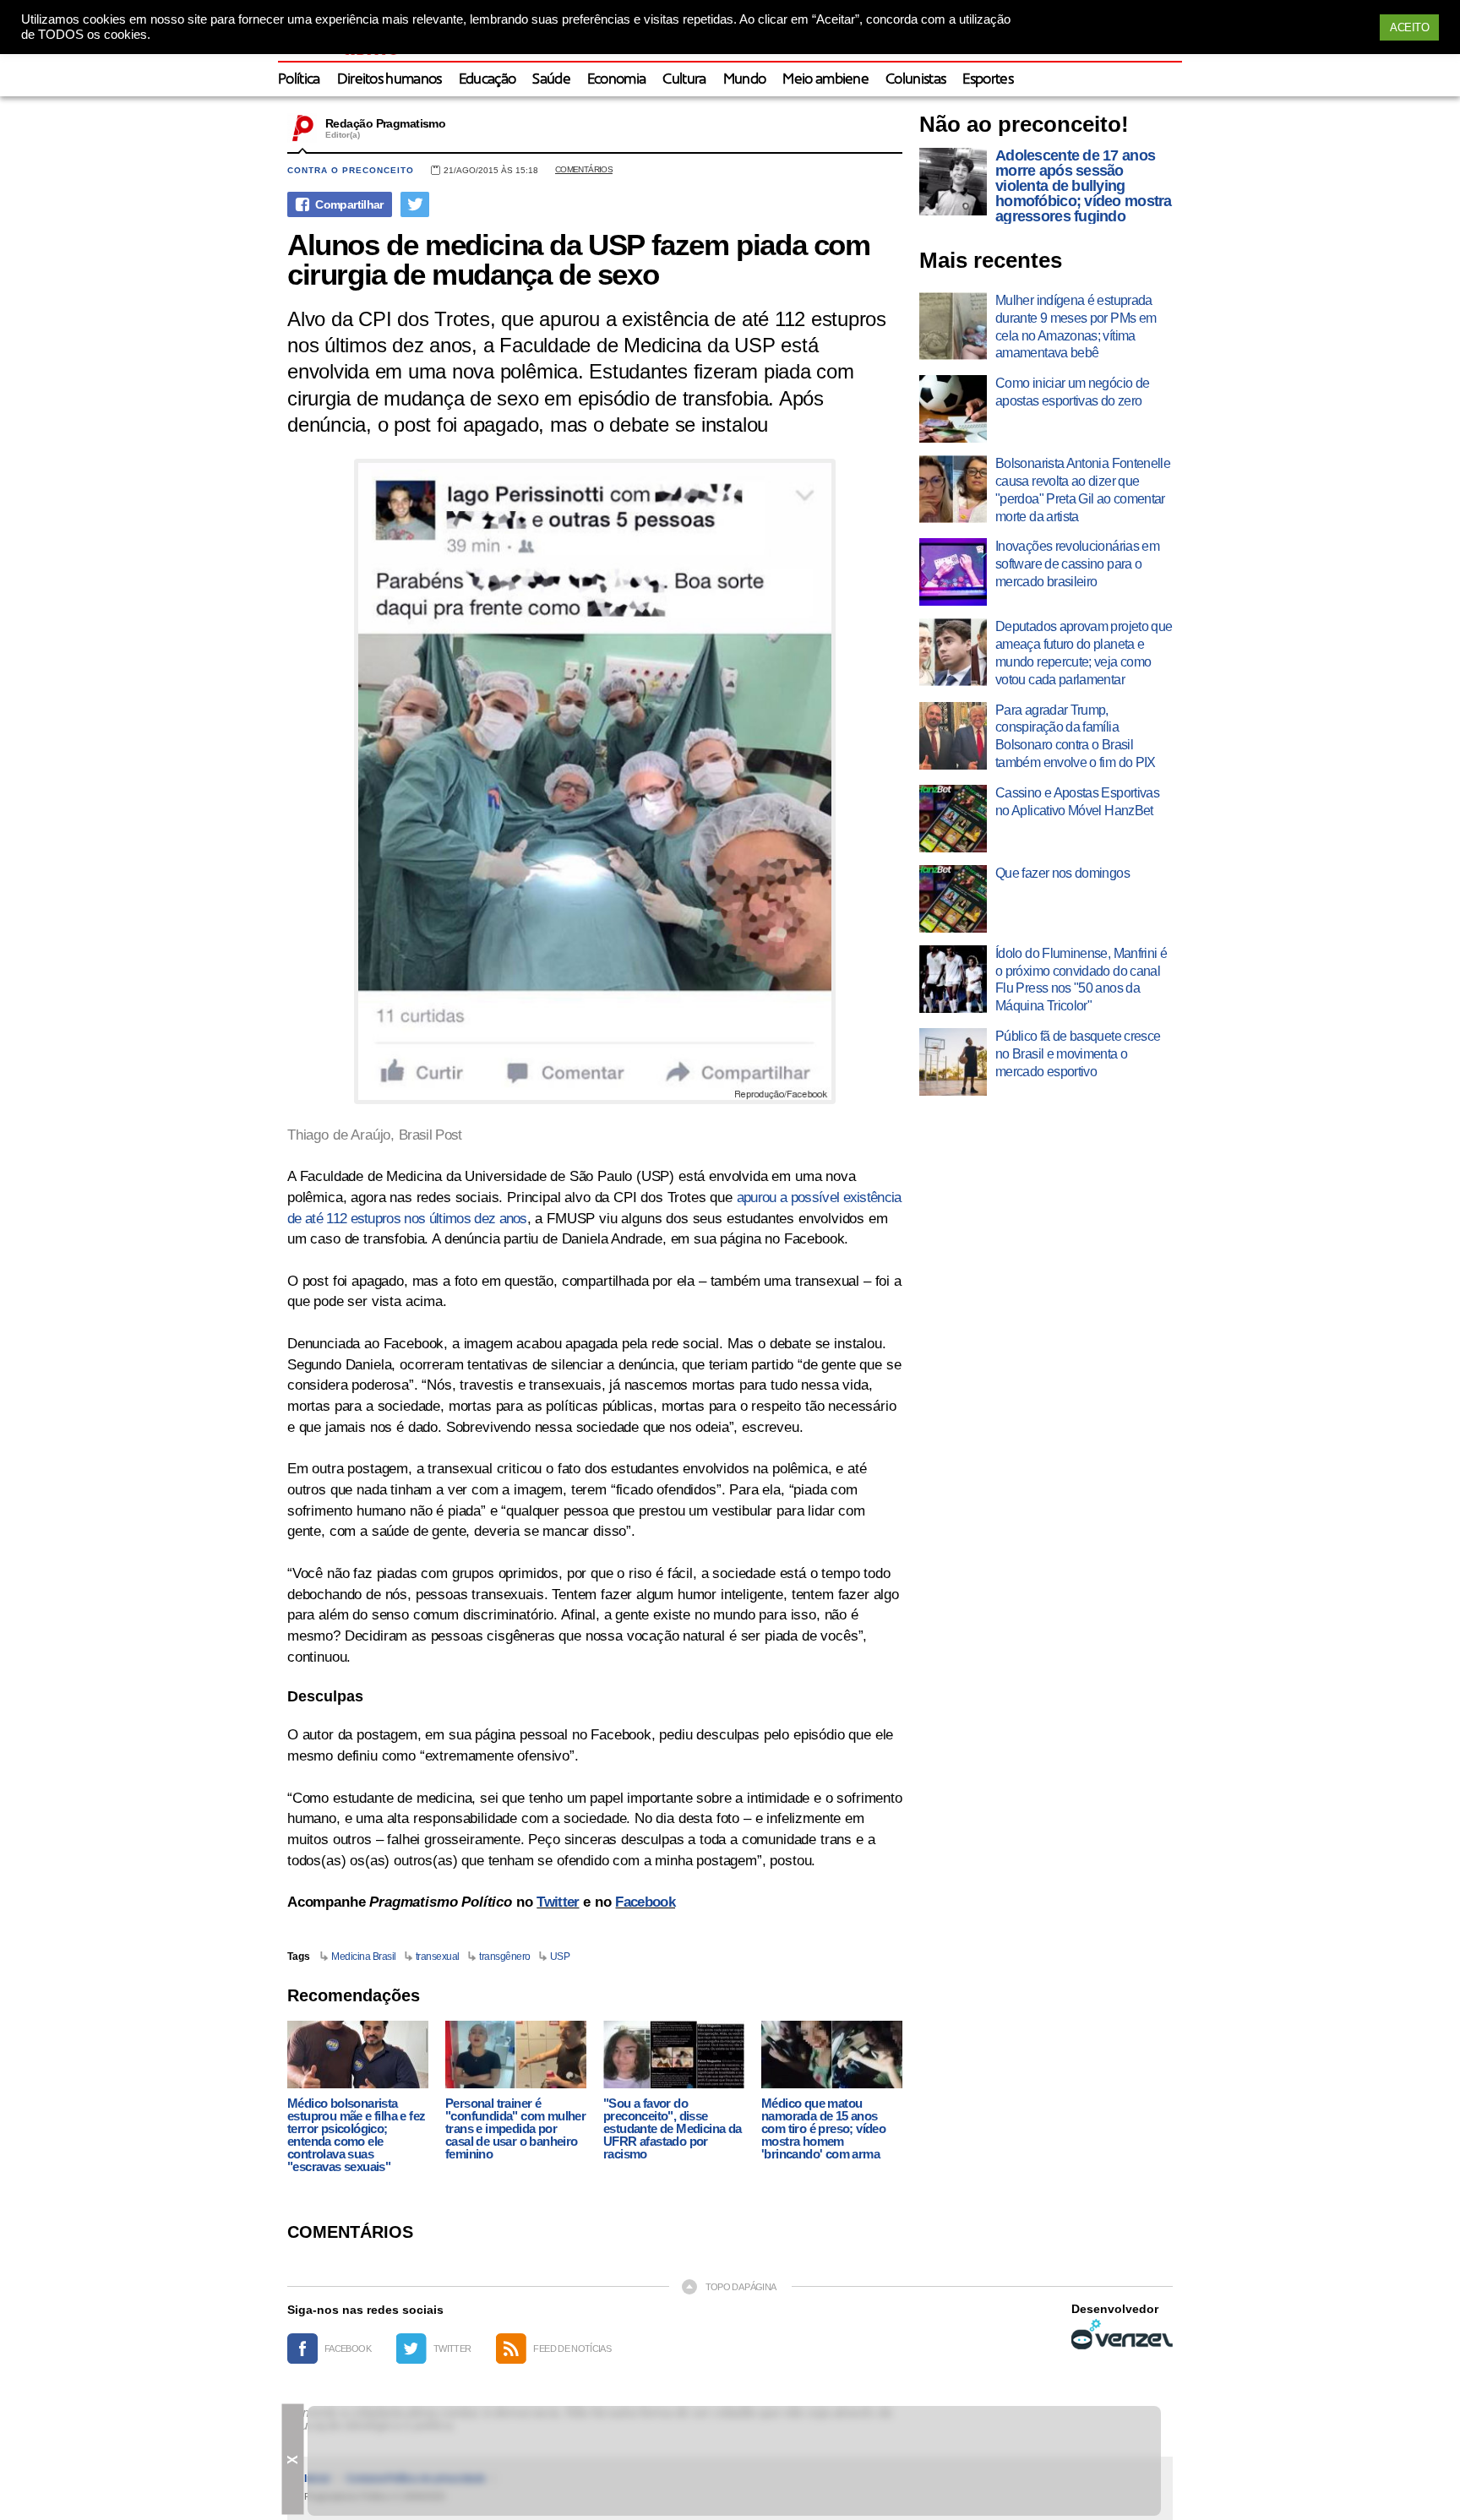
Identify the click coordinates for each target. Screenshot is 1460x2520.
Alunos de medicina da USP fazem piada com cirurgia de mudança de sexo (579, 259)
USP (560, 1957)
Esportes (988, 80)
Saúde (551, 80)
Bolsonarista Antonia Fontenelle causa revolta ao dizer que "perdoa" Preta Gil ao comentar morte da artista (1083, 490)
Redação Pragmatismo (385, 123)
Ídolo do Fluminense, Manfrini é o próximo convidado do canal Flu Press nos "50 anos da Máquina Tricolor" (1081, 980)
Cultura (684, 80)
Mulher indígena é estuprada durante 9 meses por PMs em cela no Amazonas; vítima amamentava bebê (1076, 327)
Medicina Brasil (364, 1957)
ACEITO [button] (1409, 27)
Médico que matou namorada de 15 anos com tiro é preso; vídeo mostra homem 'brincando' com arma (823, 2128)
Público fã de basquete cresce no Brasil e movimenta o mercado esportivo (1078, 1054)
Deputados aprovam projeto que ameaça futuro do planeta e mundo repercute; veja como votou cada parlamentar (1084, 653)
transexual (438, 1957)
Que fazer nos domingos (1062, 873)
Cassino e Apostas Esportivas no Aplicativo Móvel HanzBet (1077, 802)
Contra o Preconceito (351, 170)
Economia (617, 80)
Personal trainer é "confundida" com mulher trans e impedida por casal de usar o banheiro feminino (515, 2128)
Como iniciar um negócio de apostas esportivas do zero (1072, 392)
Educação (488, 80)
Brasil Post (430, 1135)
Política (299, 80)
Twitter (558, 1902)
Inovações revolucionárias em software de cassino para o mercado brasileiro (1077, 564)
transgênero (505, 1957)
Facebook (645, 1902)
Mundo (745, 80)
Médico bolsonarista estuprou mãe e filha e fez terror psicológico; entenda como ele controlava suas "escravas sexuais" (356, 2135)
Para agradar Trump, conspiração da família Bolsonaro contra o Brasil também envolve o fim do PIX (1076, 736)
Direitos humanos (390, 80)
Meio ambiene (825, 80)
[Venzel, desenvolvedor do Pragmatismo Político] (1122, 2334)
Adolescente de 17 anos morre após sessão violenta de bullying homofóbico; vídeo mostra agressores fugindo (1084, 186)
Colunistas (915, 80)
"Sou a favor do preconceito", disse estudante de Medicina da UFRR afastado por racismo (673, 2128)
